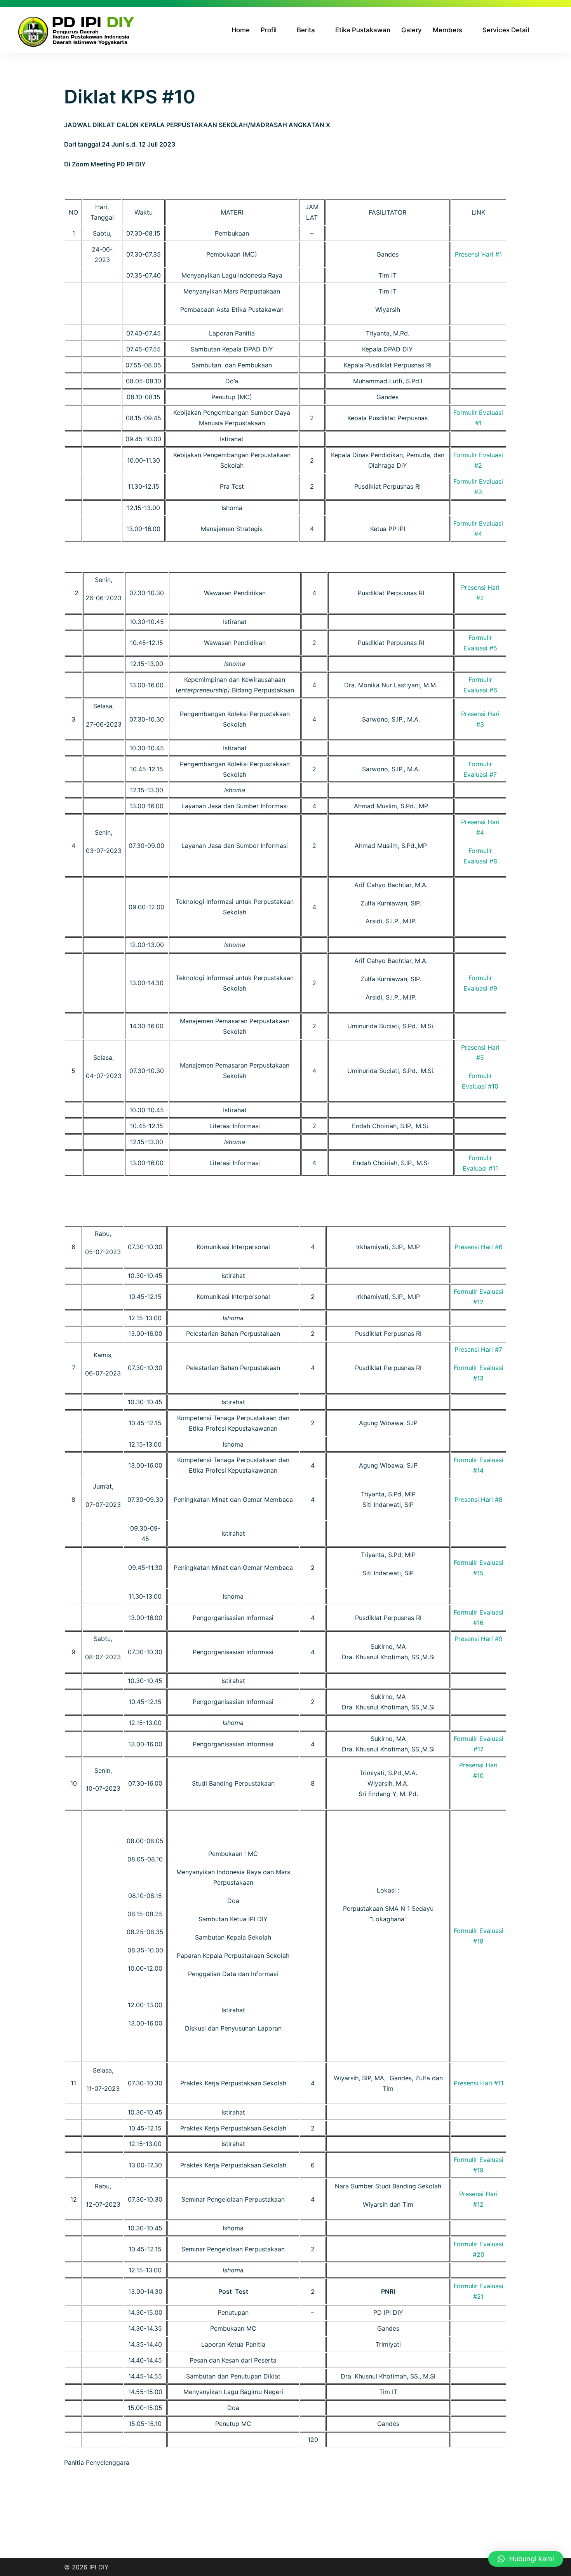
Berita (306, 30)
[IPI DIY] (77, 30)
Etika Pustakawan (363, 30)
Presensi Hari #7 (478, 1349)
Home (241, 30)
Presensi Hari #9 (479, 1639)
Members (447, 30)
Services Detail (506, 30)
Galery (412, 30)
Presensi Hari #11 (479, 2083)
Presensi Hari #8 (479, 1499)
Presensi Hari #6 (479, 1247)
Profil (269, 30)
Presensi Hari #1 (478, 254)
